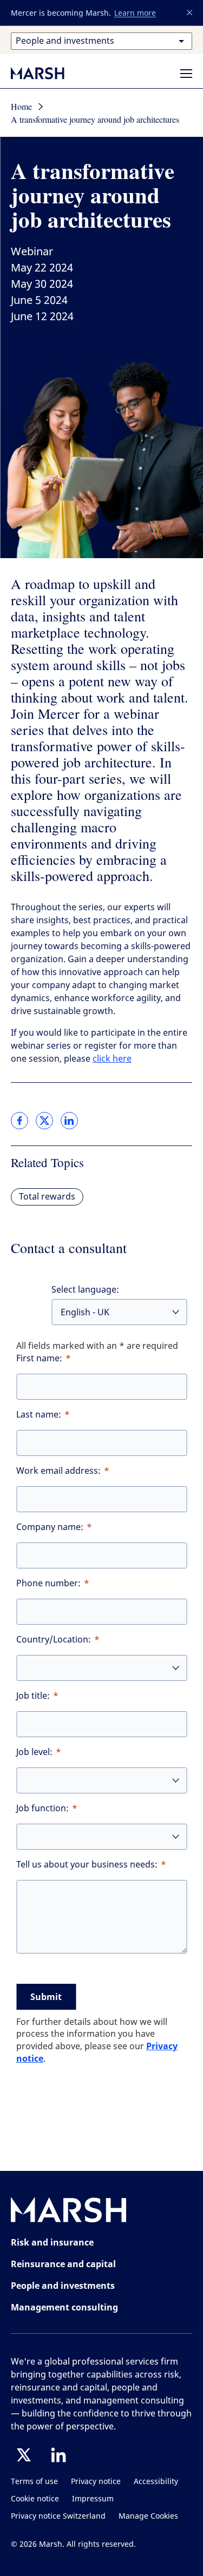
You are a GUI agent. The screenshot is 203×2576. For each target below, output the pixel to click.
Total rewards (47, 1197)
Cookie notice (35, 2499)
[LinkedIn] (58, 2455)
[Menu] (186, 74)
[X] (24, 2455)
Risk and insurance (52, 2242)
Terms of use (34, 2482)
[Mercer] (49, 73)
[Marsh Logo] (69, 2212)
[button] (190, 13)
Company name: (50, 1527)
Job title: (33, 1696)
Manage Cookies (148, 2516)
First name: (39, 1358)
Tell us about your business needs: (87, 1865)
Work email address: (58, 1471)
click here (112, 1059)
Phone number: (48, 1583)
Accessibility (156, 2482)
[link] (19, 1121)
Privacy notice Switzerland (58, 2516)
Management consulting (64, 2307)
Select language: (85, 1290)
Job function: (42, 1808)
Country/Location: (54, 1640)
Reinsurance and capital (63, 2264)
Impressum (93, 2499)
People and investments (63, 2286)
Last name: (39, 1415)
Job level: (34, 1752)
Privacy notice (96, 2482)
